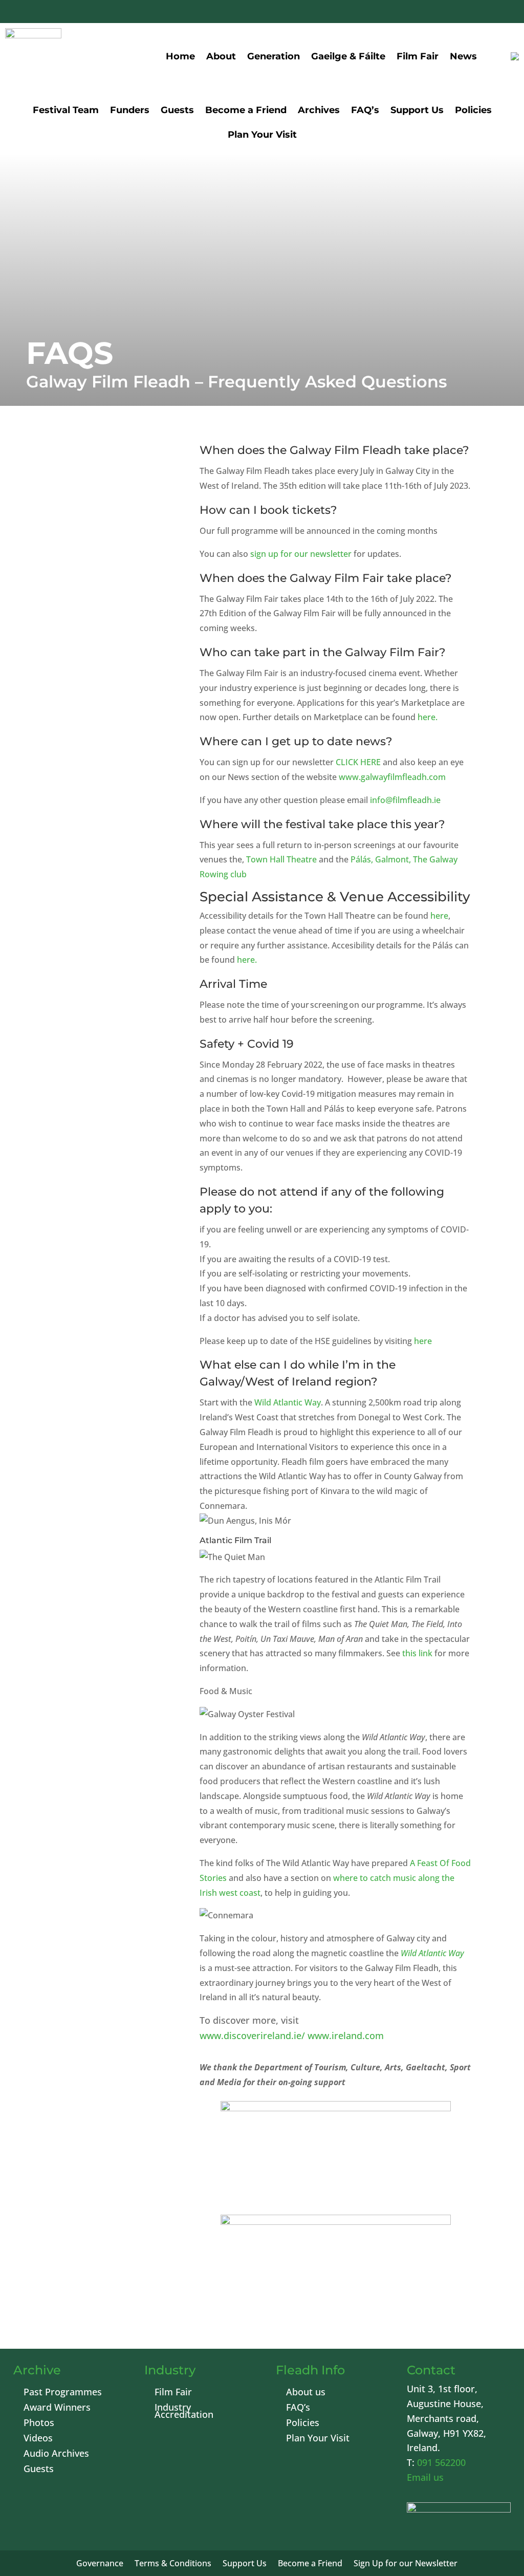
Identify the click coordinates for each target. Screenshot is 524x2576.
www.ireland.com (346, 2036)
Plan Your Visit (262, 136)
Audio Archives (56, 2454)
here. (428, 717)
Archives (319, 111)
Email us (425, 2477)
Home (180, 56)
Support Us (417, 111)
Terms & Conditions (173, 2564)
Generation (274, 56)
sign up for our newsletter (301, 554)
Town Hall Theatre (281, 859)
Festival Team (66, 111)
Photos (39, 2424)
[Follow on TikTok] (504, 13)
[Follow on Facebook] (405, 13)
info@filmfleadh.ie (405, 800)
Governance (100, 2564)
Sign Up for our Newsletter (406, 2564)
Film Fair (418, 56)
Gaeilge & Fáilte (348, 56)
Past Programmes (63, 2393)
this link (417, 1653)
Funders (130, 111)
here (439, 916)
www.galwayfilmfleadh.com (392, 777)
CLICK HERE (358, 762)
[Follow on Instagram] (479, 13)
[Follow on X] (430, 13)
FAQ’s (365, 111)
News (463, 56)
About (221, 56)
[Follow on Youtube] (454, 13)
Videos (38, 2439)
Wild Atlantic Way (288, 1402)
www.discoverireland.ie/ (252, 2036)
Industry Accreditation (184, 2412)
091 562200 (441, 2462)
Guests (177, 111)
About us (306, 2393)
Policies (473, 111)
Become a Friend (246, 111)
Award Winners (57, 2408)
